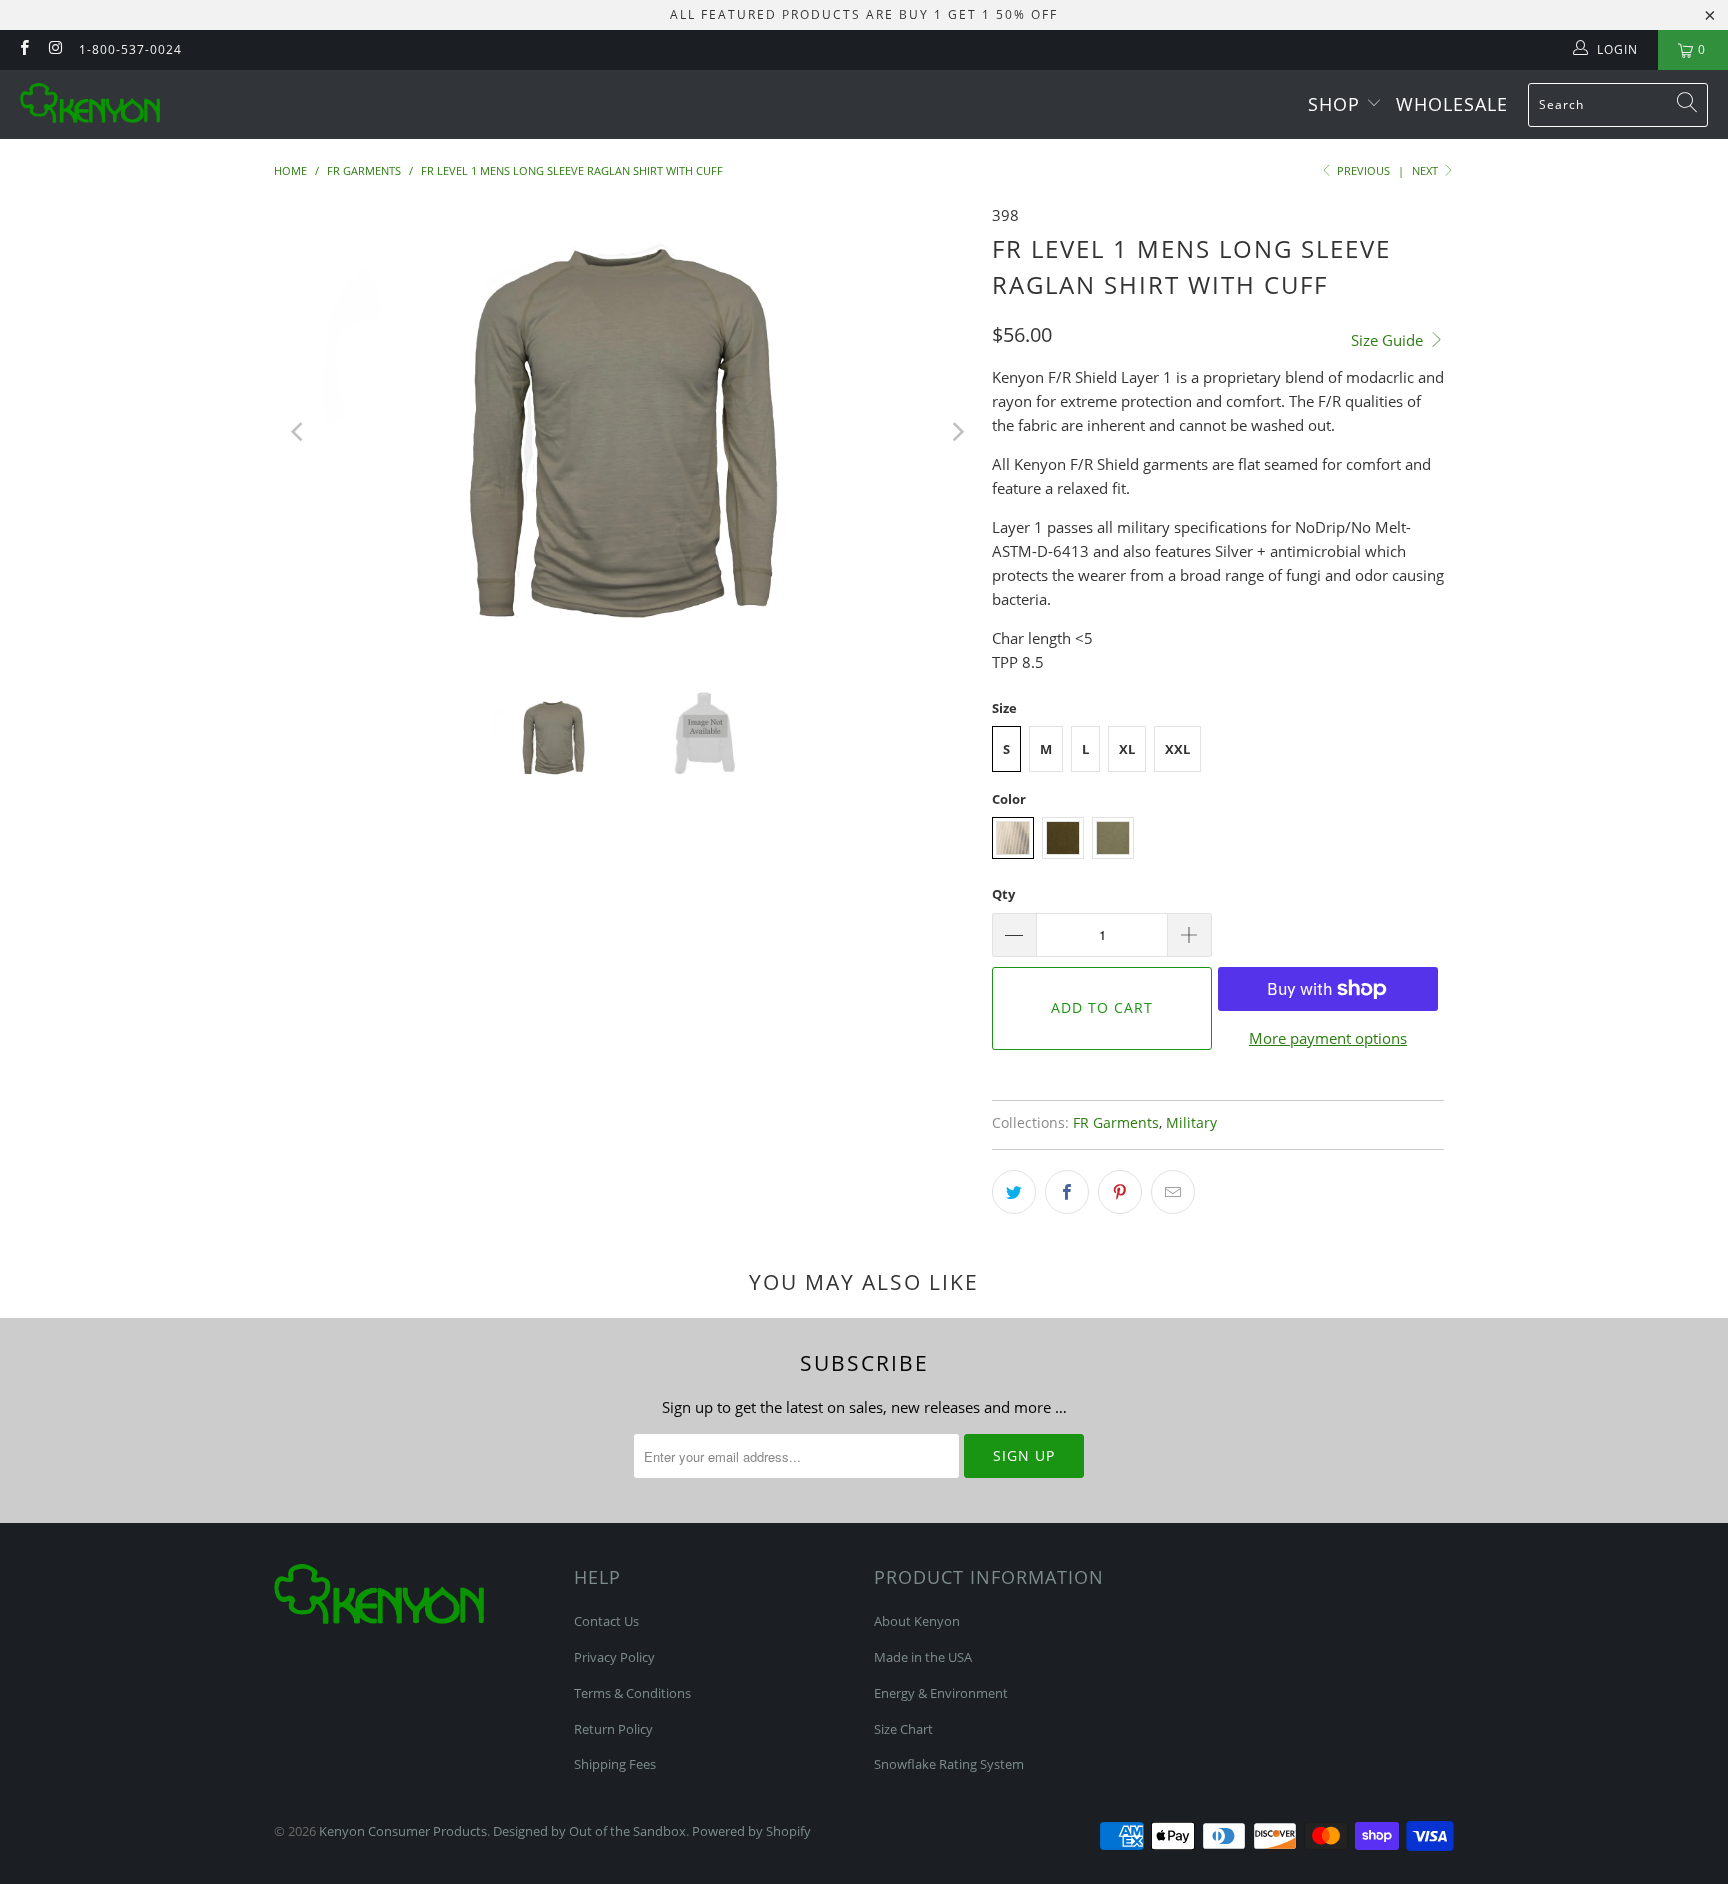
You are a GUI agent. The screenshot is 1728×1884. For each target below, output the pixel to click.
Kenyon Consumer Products (403, 1831)
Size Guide (1389, 340)
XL (1127, 749)
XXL (1177, 749)
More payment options (1328, 1038)
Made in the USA (923, 1657)
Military (1191, 1123)
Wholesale (1452, 104)
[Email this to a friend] (1173, 1192)
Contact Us (606, 1621)
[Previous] (299, 432)
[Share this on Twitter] (1014, 1192)
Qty (1003, 894)
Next (1426, 170)
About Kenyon (917, 1621)
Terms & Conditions (632, 1693)
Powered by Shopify (751, 1831)
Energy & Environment (941, 1693)
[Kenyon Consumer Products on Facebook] (23, 49)
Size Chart (903, 1729)
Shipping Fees (615, 1764)
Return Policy (613, 1729)
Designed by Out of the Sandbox (589, 1831)
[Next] (957, 432)
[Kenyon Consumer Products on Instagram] (54, 49)
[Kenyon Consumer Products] (90, 104)
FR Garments (1116, 1123)
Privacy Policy (614, 1657)
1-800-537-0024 (130, 49)
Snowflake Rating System (949, 1764)
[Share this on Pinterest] (1120, 1192)
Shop (1337, 104)
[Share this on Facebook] (1067, 1192)
